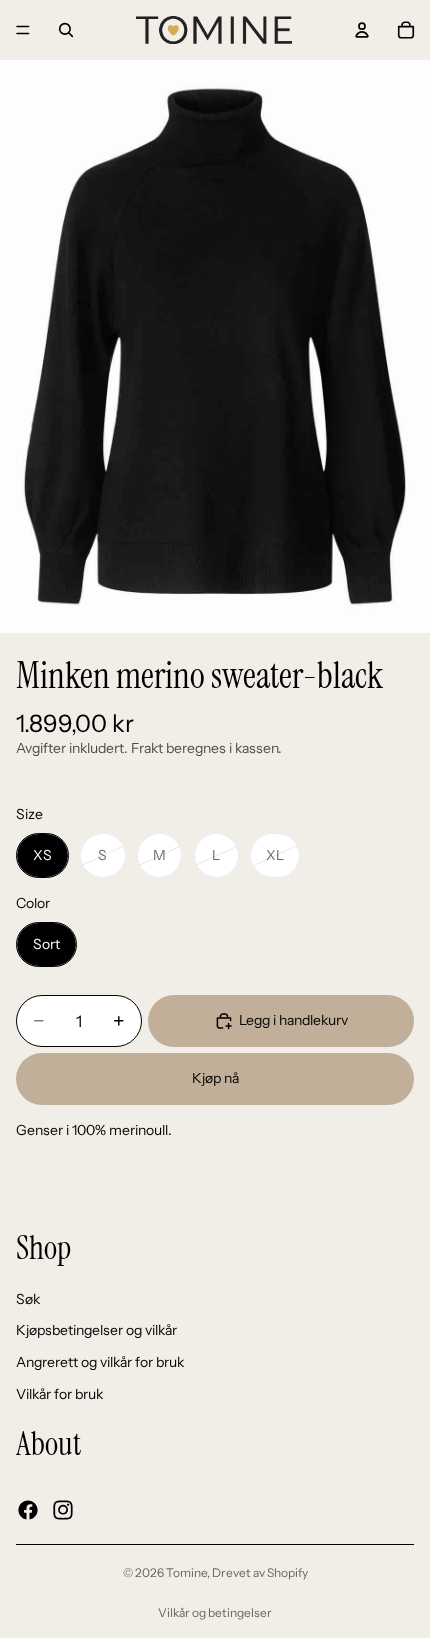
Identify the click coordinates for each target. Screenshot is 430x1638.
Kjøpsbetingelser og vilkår (96, 1330)
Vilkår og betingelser (215, 1612)
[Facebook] (28, 1510)
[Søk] (66, 30)
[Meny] (23, 30)
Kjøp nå (215, 1078)
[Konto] (362, 30)
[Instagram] (63, 1510)
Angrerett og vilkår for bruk (100, 1362)
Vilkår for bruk (59, 1393)
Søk (28, 1299)
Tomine (186, 1572)
